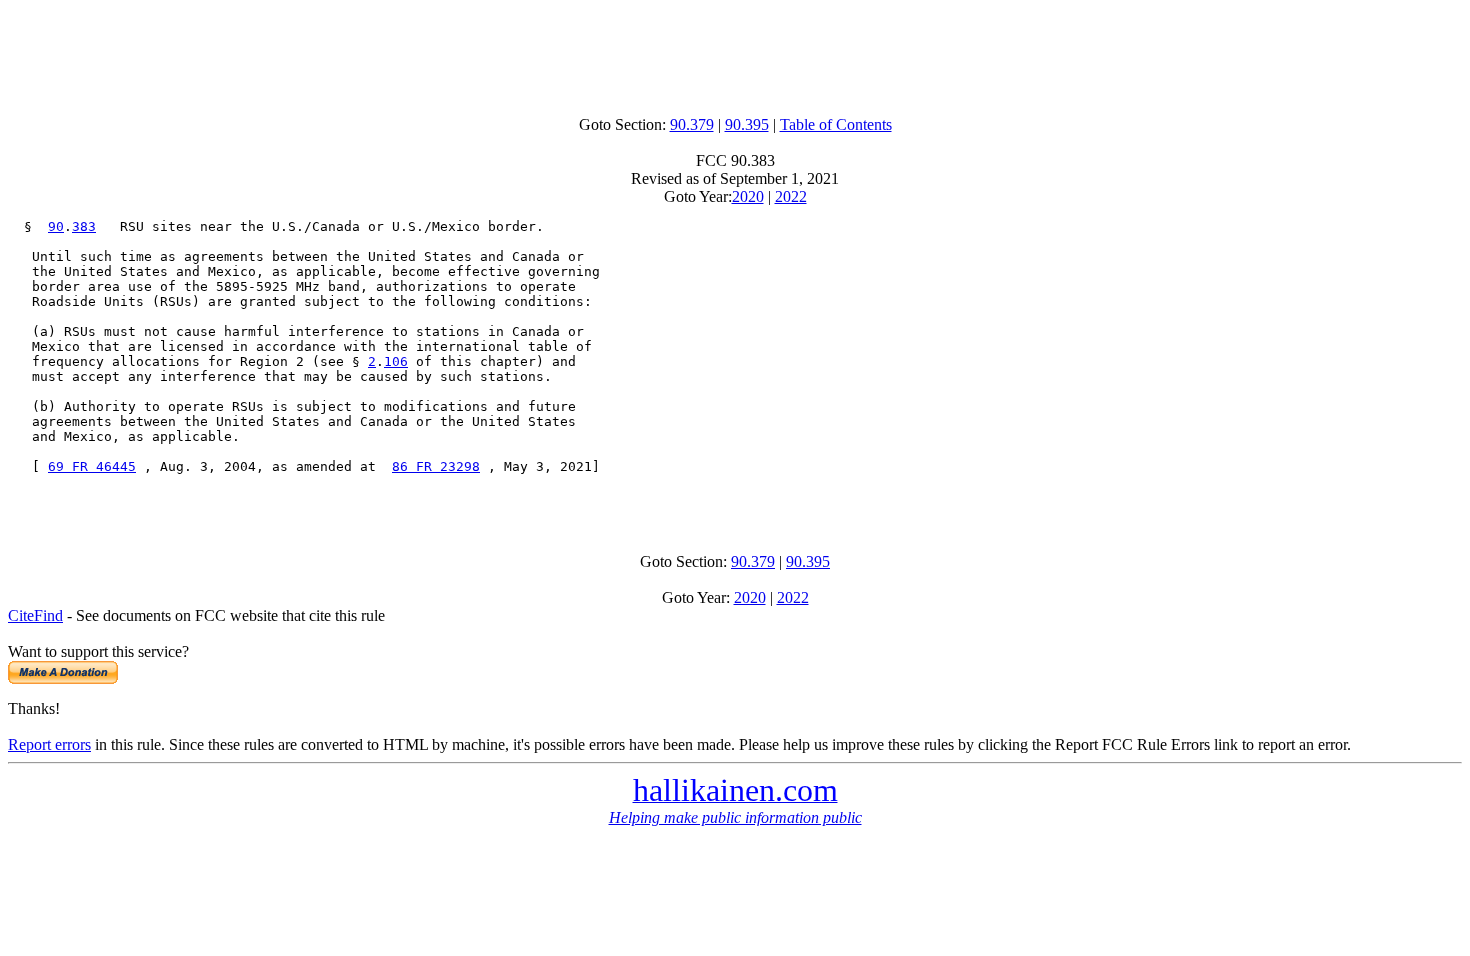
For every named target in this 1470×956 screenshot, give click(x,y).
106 (396, 361)
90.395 (747, 124)
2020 (748, 196)
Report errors (49, 744)
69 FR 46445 (92, 466)
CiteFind (35, 615)
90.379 (692, 124)
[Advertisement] (735, 53)
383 (84, 226)
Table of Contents (836, 124)
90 (56, 226)
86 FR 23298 (436, 466)
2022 (791, 196)
